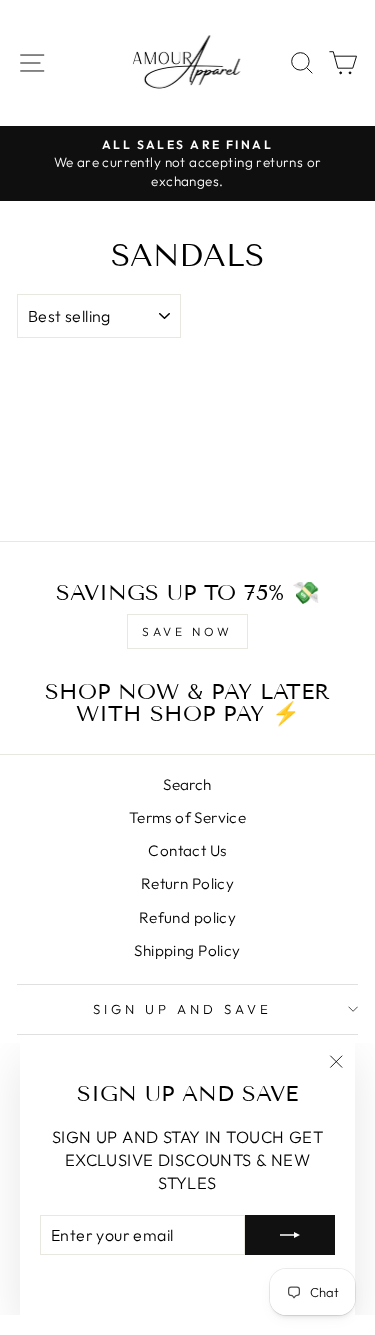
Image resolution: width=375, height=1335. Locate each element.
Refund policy (187, 917)
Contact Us (187, 850)
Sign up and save (182, 1009)
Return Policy (187, 883)
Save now (187, 631)
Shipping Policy (187, 950)
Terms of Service (188, 817)
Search (187, 784)
